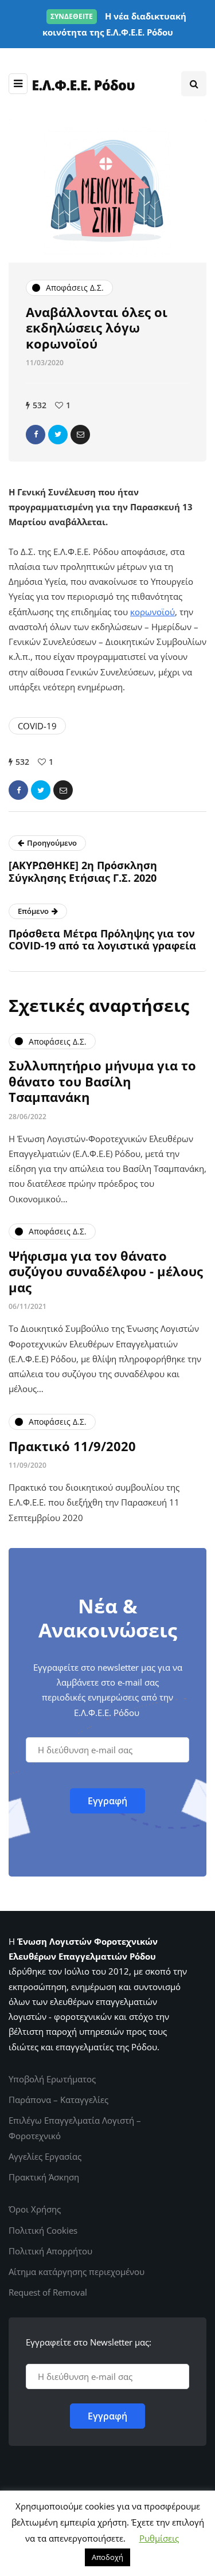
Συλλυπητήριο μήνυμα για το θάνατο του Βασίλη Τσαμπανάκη (102, 1081)
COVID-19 (37, 726)
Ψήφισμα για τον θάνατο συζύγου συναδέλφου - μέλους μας (106, 1271)
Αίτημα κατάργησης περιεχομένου (77, 2272)
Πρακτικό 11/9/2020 (72, 1446)
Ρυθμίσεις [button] (159, 2538)
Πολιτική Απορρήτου (50, 2251)
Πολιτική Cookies (43, 2230)
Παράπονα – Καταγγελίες (58, 2100)
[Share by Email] (80, 435)
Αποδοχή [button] (107, 2557)
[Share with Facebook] (36, 435)
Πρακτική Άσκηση (44, 2177)
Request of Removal (48, 2292)
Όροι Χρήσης (35, 2209)
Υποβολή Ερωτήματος (52, 2079)
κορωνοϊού (153, 612)
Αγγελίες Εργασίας (45, 2156)
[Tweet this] (58, 435)
